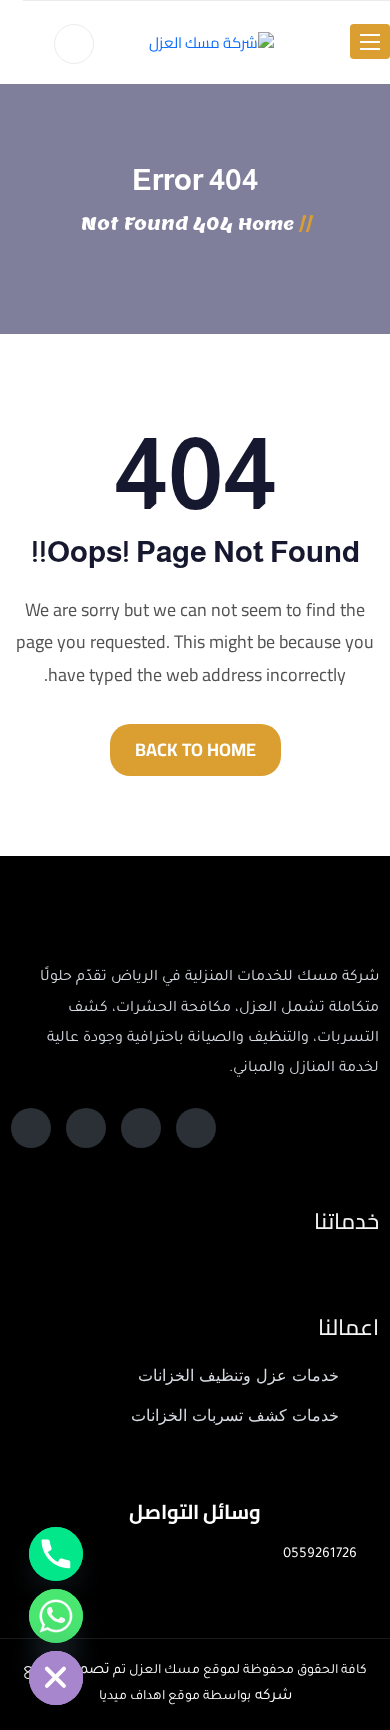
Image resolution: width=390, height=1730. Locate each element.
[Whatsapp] (56, 1616)
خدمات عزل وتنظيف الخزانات (238, 1375)
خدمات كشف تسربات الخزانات (235, 1415)
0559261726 (320, 1554)
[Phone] (56, 1554)
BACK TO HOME (195, 749)
